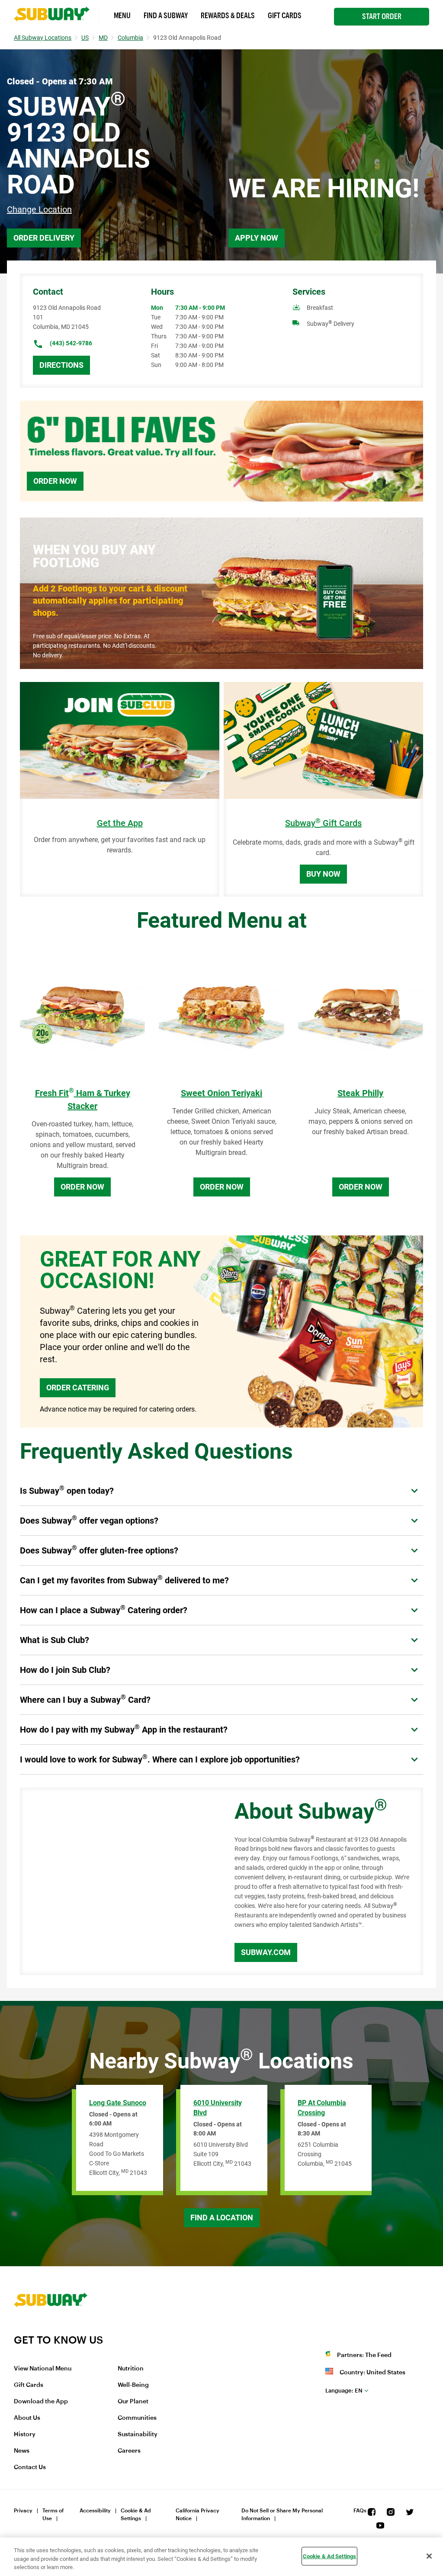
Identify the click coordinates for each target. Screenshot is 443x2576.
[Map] (117, 1881)
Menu (122, 16)
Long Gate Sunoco (118, 2103)
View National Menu (43, 2369)
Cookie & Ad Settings (136, 2515)
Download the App (41, 2402)
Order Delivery (44, 238)
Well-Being (133, 2385)
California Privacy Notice (197, 2515)
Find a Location (222, 2217)
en (344, 2391)
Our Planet (133, 2402)
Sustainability (138, 2434)
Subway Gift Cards (323, 823)
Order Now (55, 481)
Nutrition (131, 2369)
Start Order (382, 16)
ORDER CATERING (78, 1388)
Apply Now (257, 238)
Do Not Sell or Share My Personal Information (282, 2515)
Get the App (120, 823)
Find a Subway (166, 16)
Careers (129, 2451)
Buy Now (323, 874)
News (22, 2451)
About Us (27, 2418)
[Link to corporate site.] (51, 2328)
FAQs (360, 2511)
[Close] (429, 2556)
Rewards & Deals (228, 16)
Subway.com (266, 1952)
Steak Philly (360, 1093)
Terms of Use (53, 2515)
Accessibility (95, 2511)
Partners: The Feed (364, 2355)
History (25, 2434)
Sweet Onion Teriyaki (221, 1093)
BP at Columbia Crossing (322, 2108)
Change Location (39, 209)
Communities (137, 2418)
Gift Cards (285, 16)
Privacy (23, 2511)
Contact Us (30, 2467)
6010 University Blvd (218, 2108)
